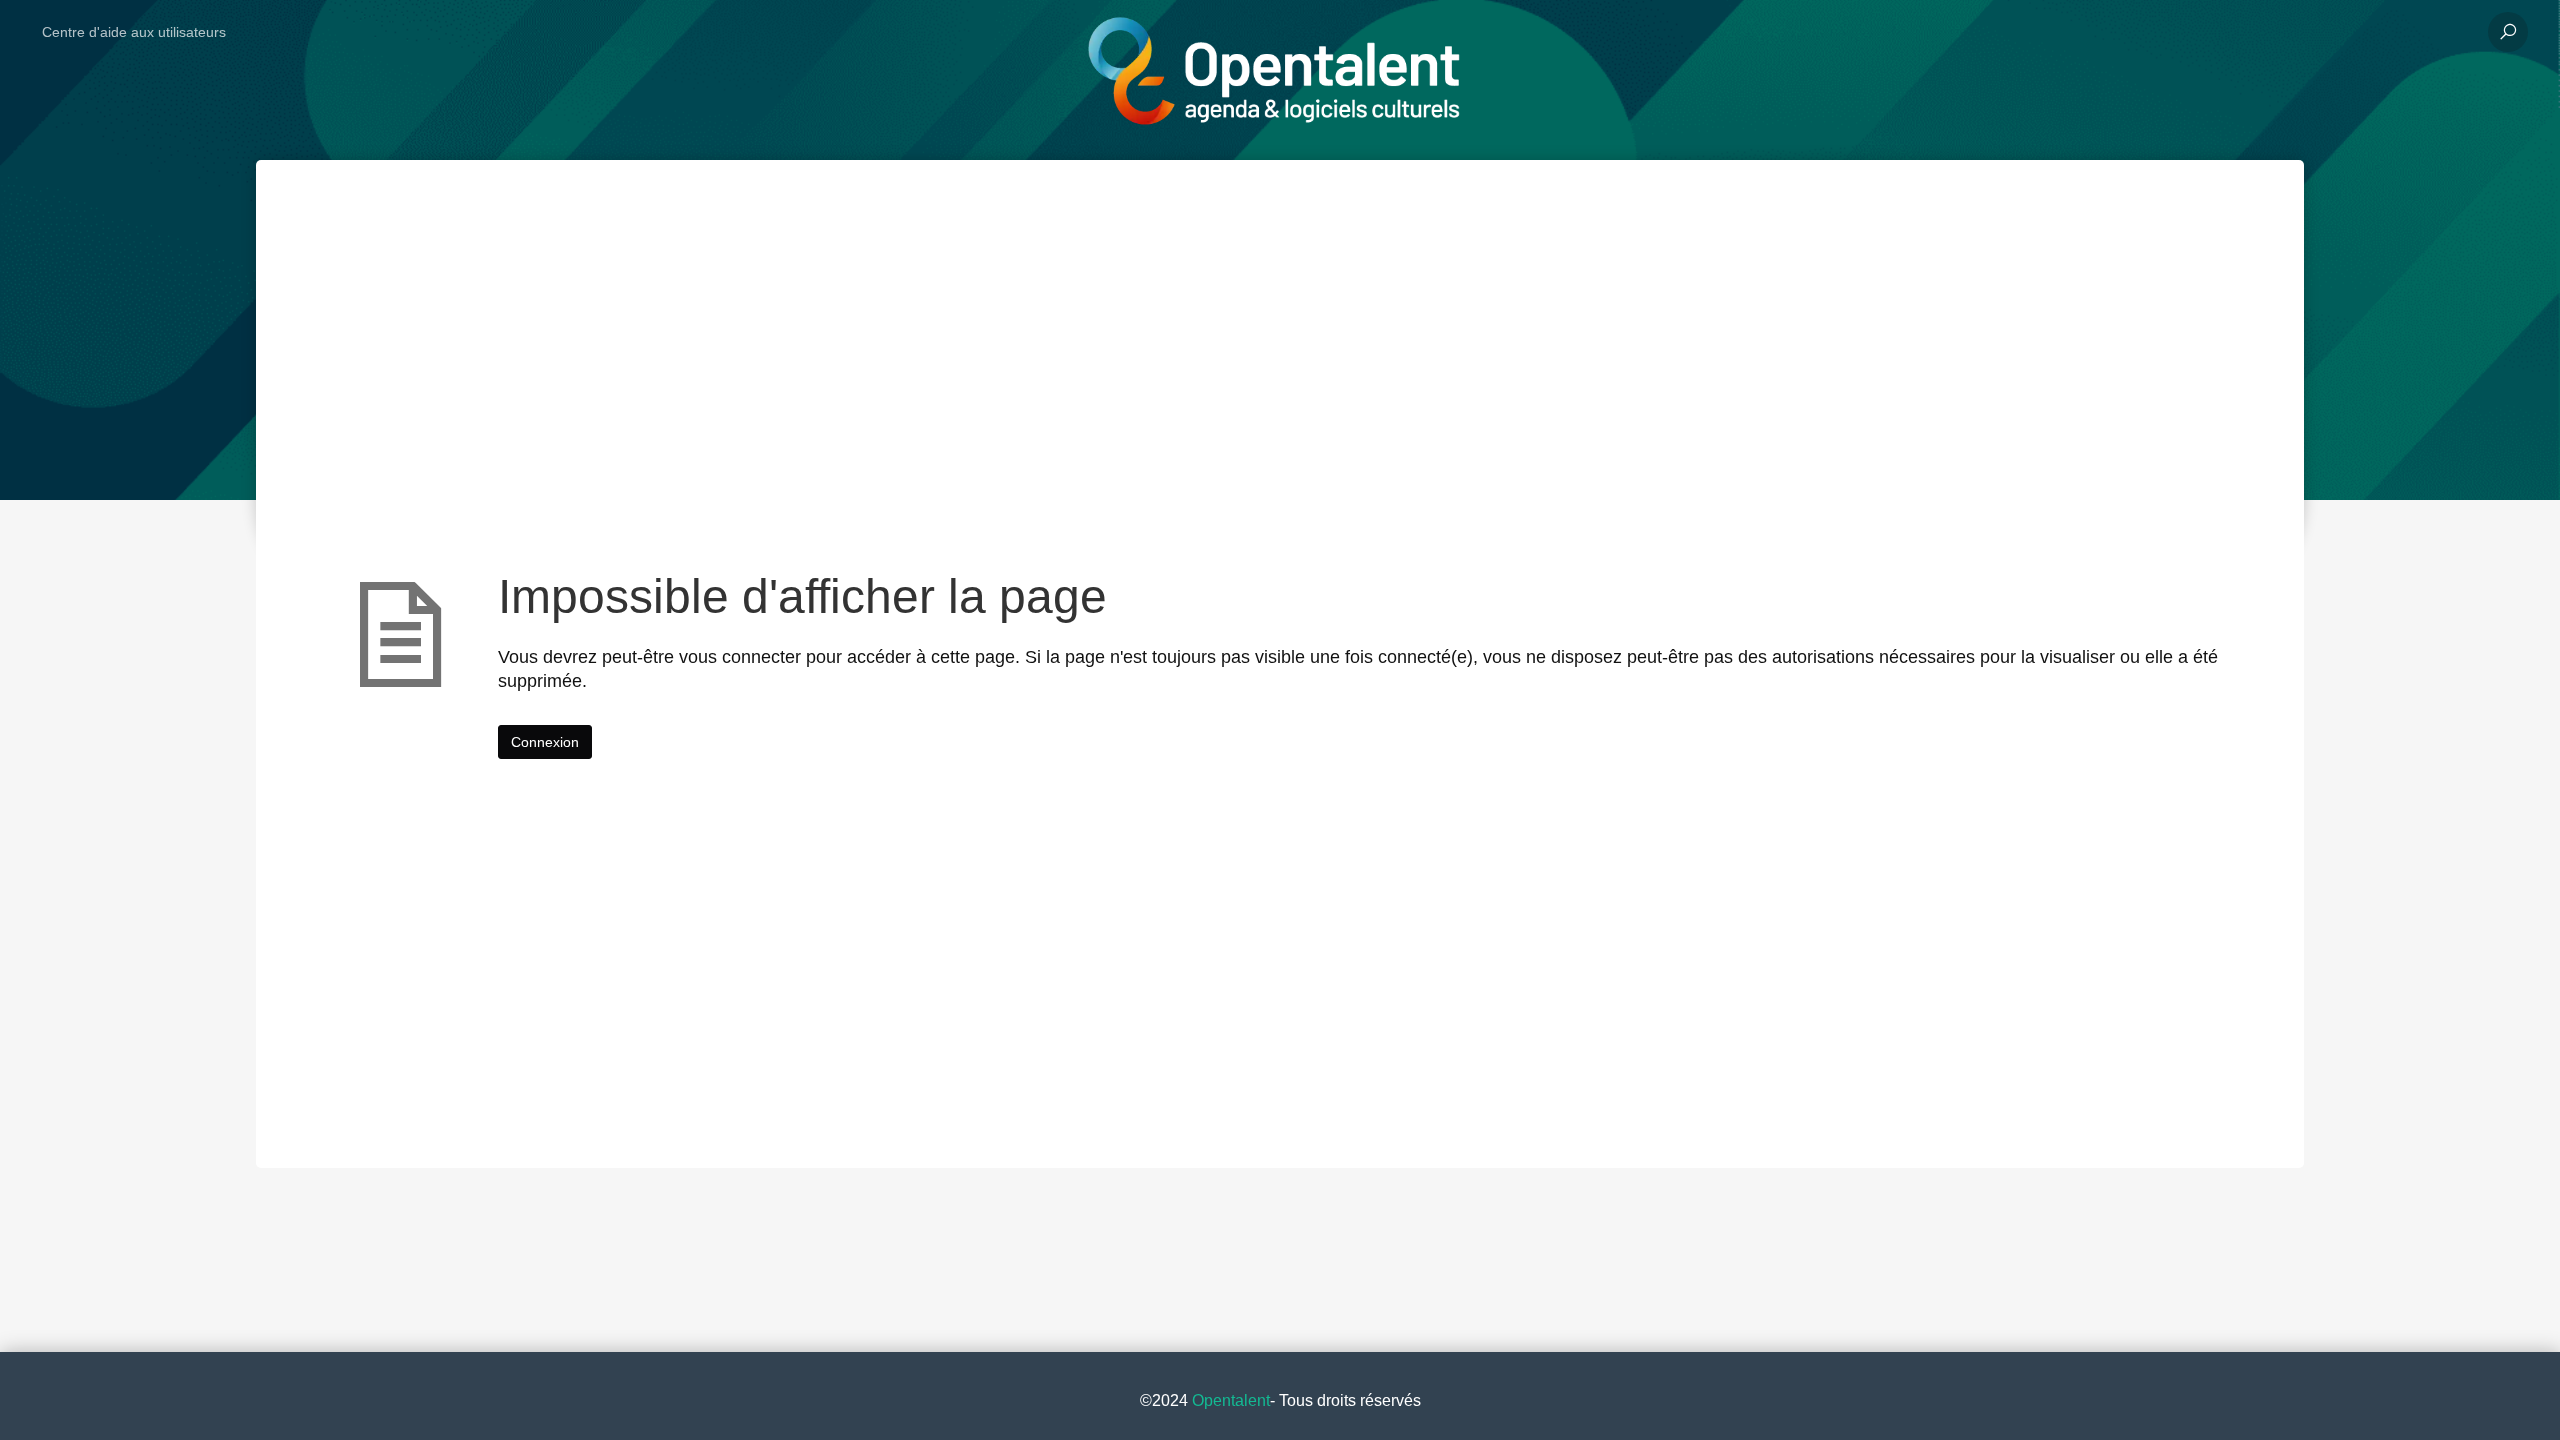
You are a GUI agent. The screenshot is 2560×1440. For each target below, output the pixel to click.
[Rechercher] (2508, 32)
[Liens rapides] (1272, 32)
